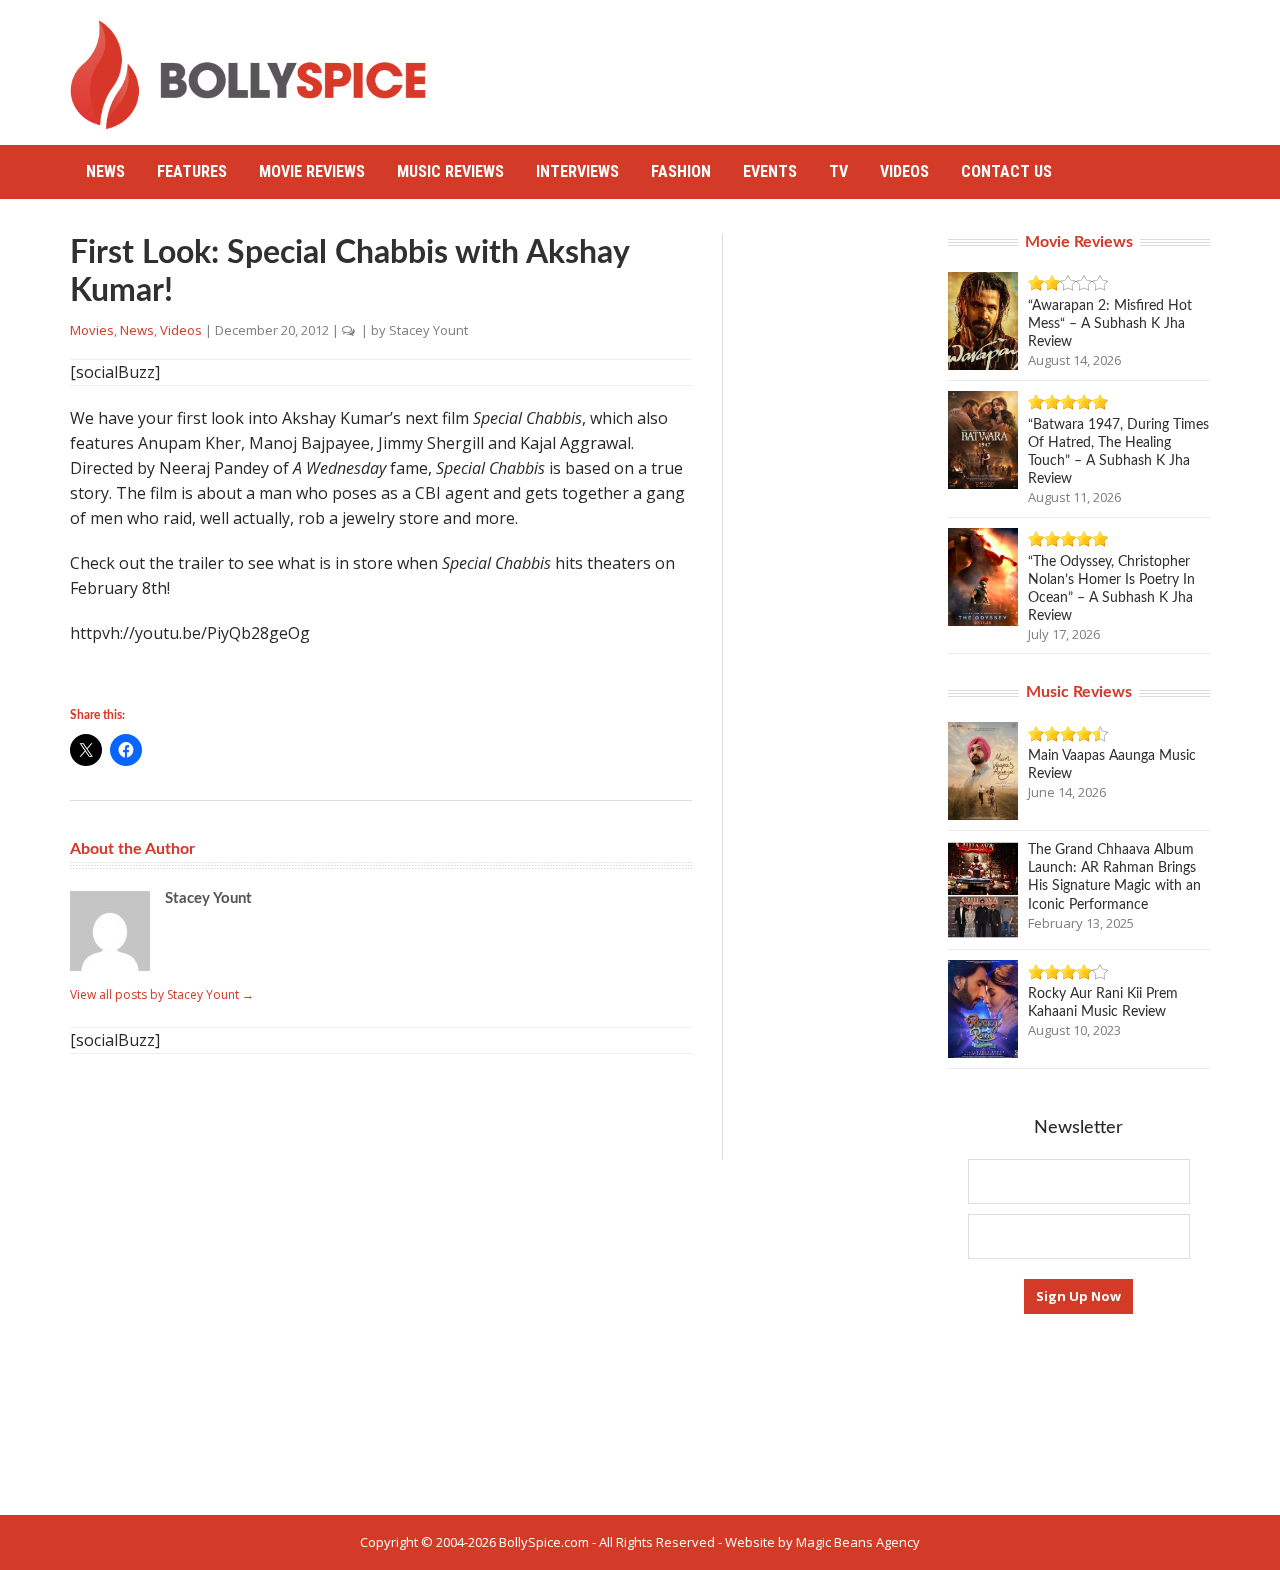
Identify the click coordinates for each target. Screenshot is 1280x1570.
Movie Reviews (312, 171)
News (105, 171)
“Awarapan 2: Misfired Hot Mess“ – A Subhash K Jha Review (1110, 324)
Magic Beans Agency (858, 1542)
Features (192, 171)
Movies (92, 330)
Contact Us (1006, 171)
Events (770, 171)
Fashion (681, 171)
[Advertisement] (846, 65)
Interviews (577, 171)
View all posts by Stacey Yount (162, 994)
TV (838, 171)
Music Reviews (450, 171)
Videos (904, 171)
